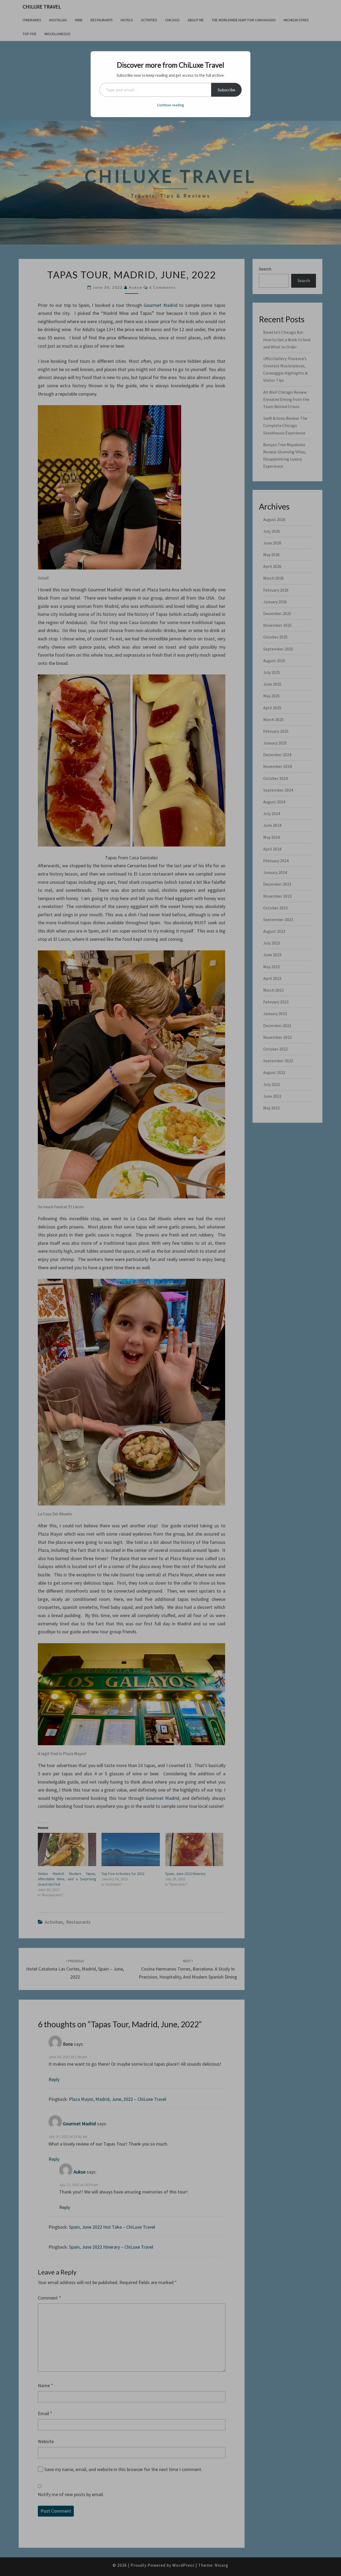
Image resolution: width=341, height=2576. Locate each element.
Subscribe (226, 90)
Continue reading (170, 105)
